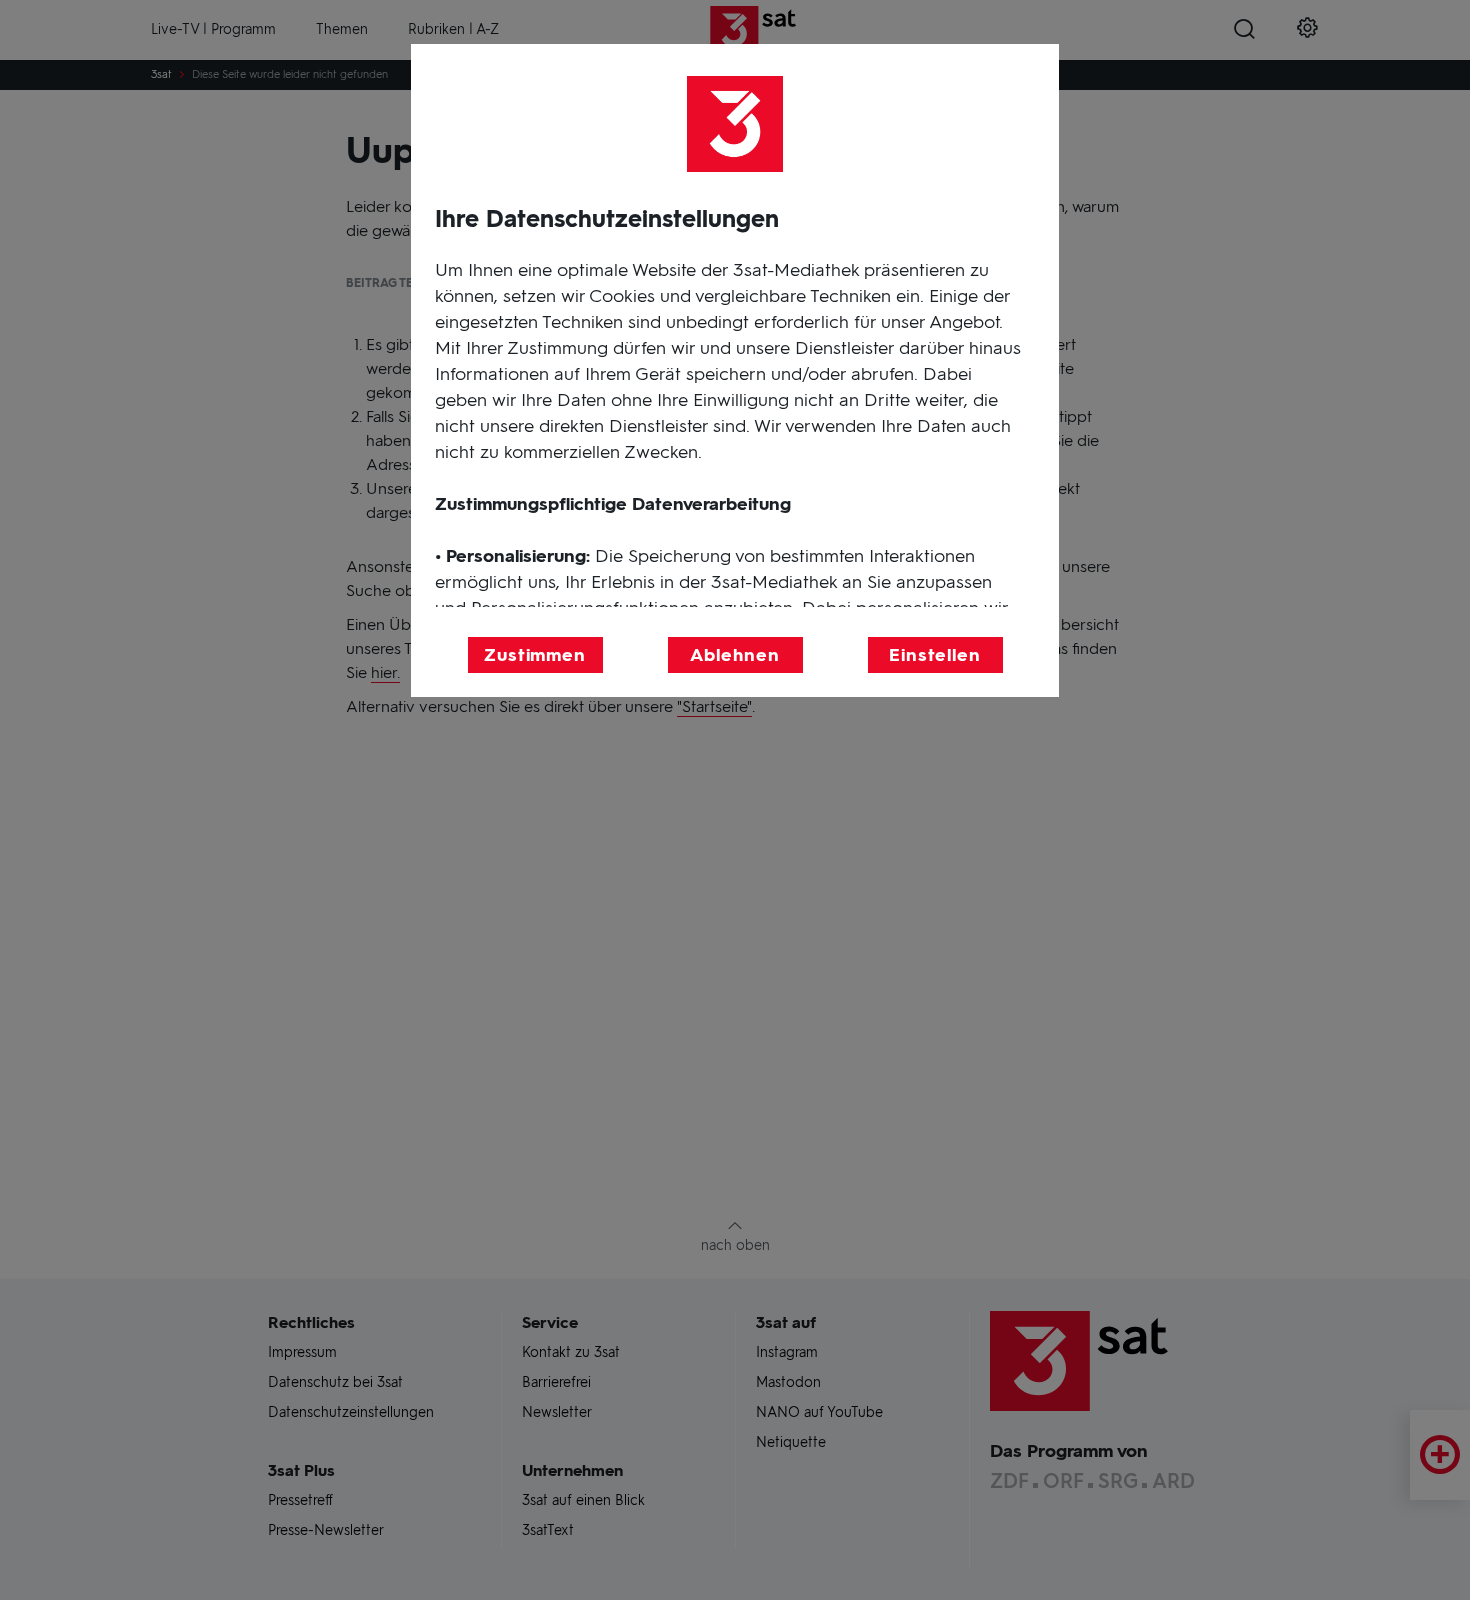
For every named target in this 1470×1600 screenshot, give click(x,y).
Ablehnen (734, 655)
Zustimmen (535, 655)
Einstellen (935, 655)
